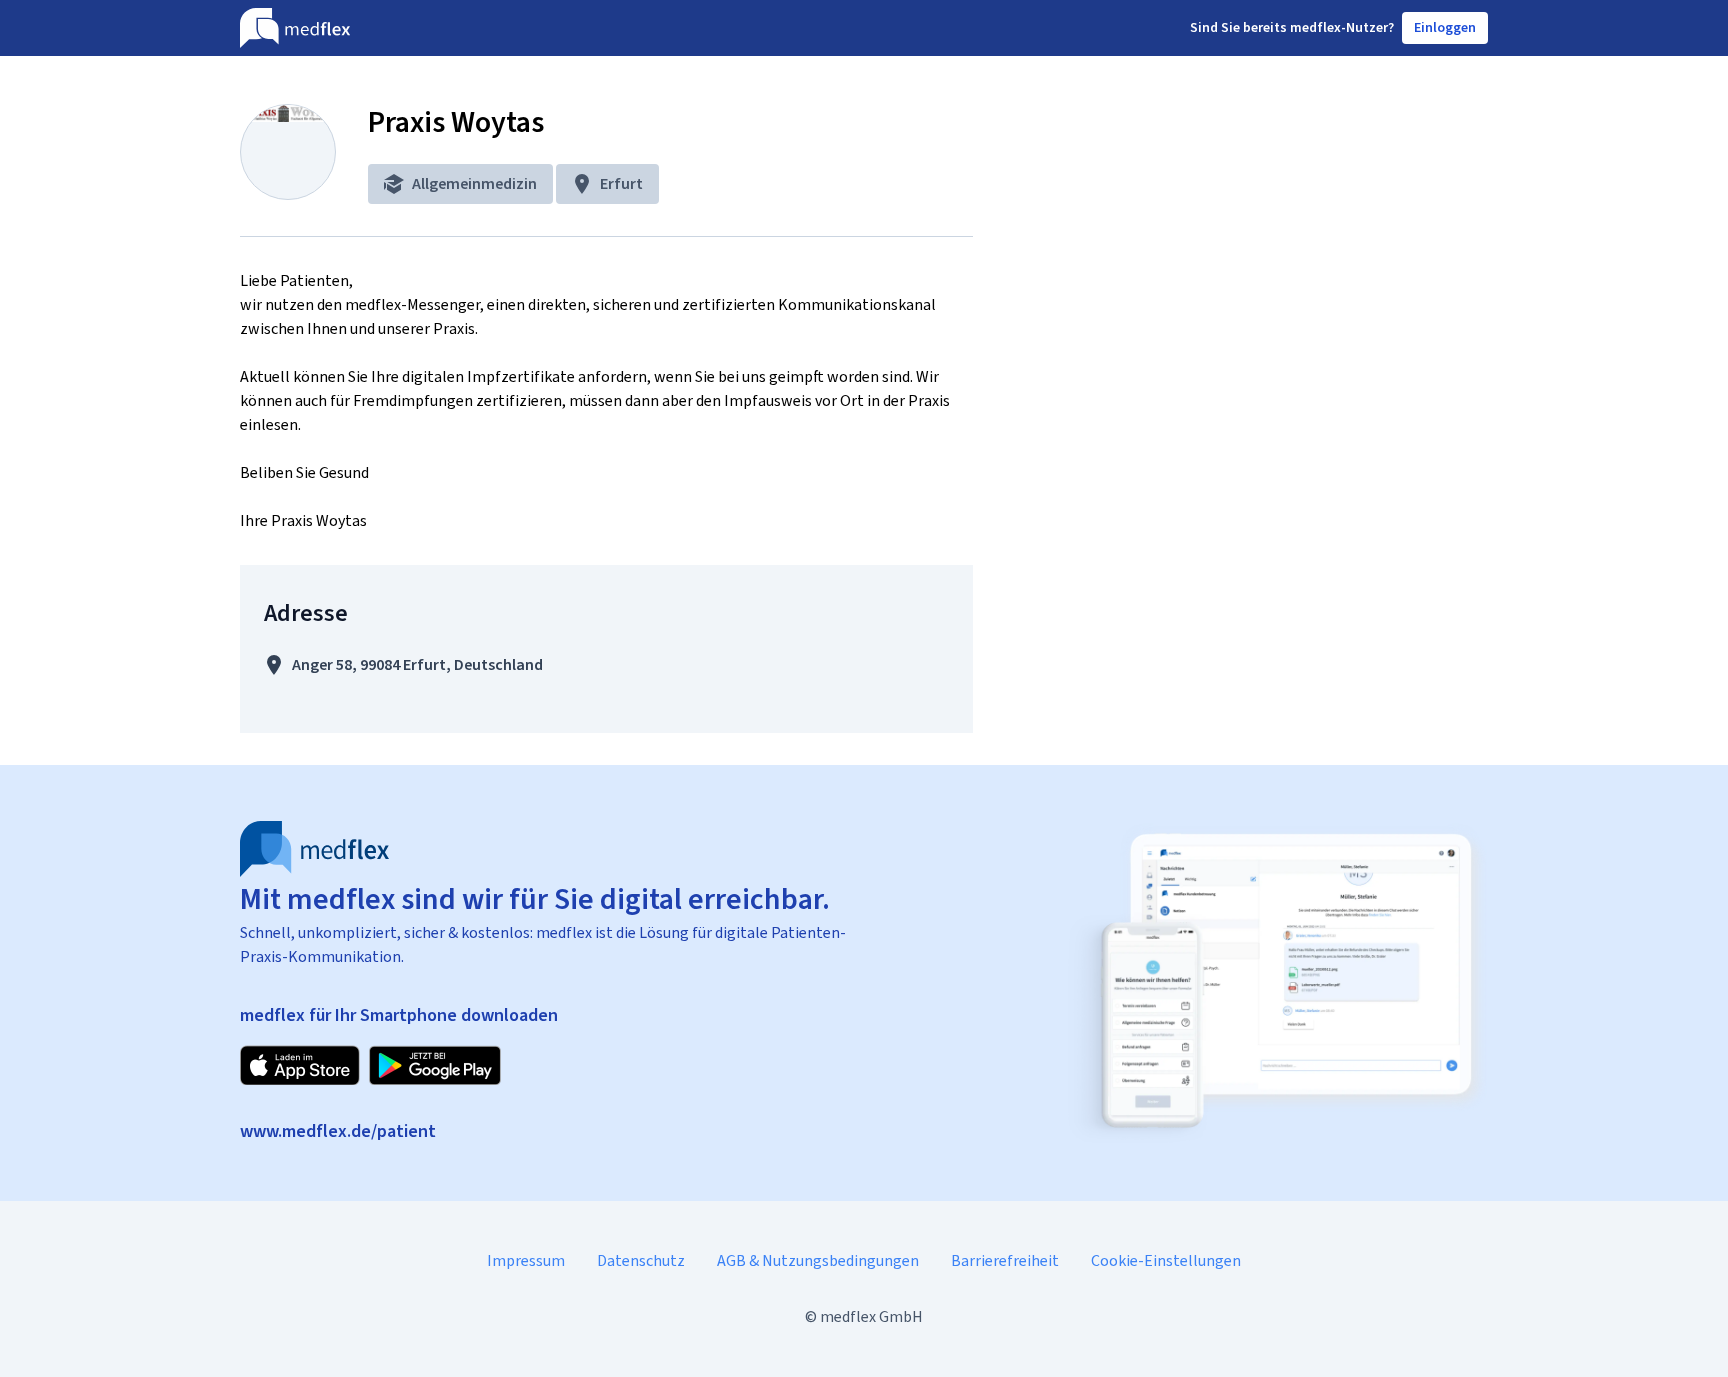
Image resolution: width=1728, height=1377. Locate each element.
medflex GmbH (871, 1316)
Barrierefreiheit (1005, 1260)
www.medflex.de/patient (338, 1131)
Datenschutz (641, 1260)
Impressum (526, 1260)
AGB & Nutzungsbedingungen (818, 1260)
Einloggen (1445, 27)
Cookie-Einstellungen (1166, 1260)
